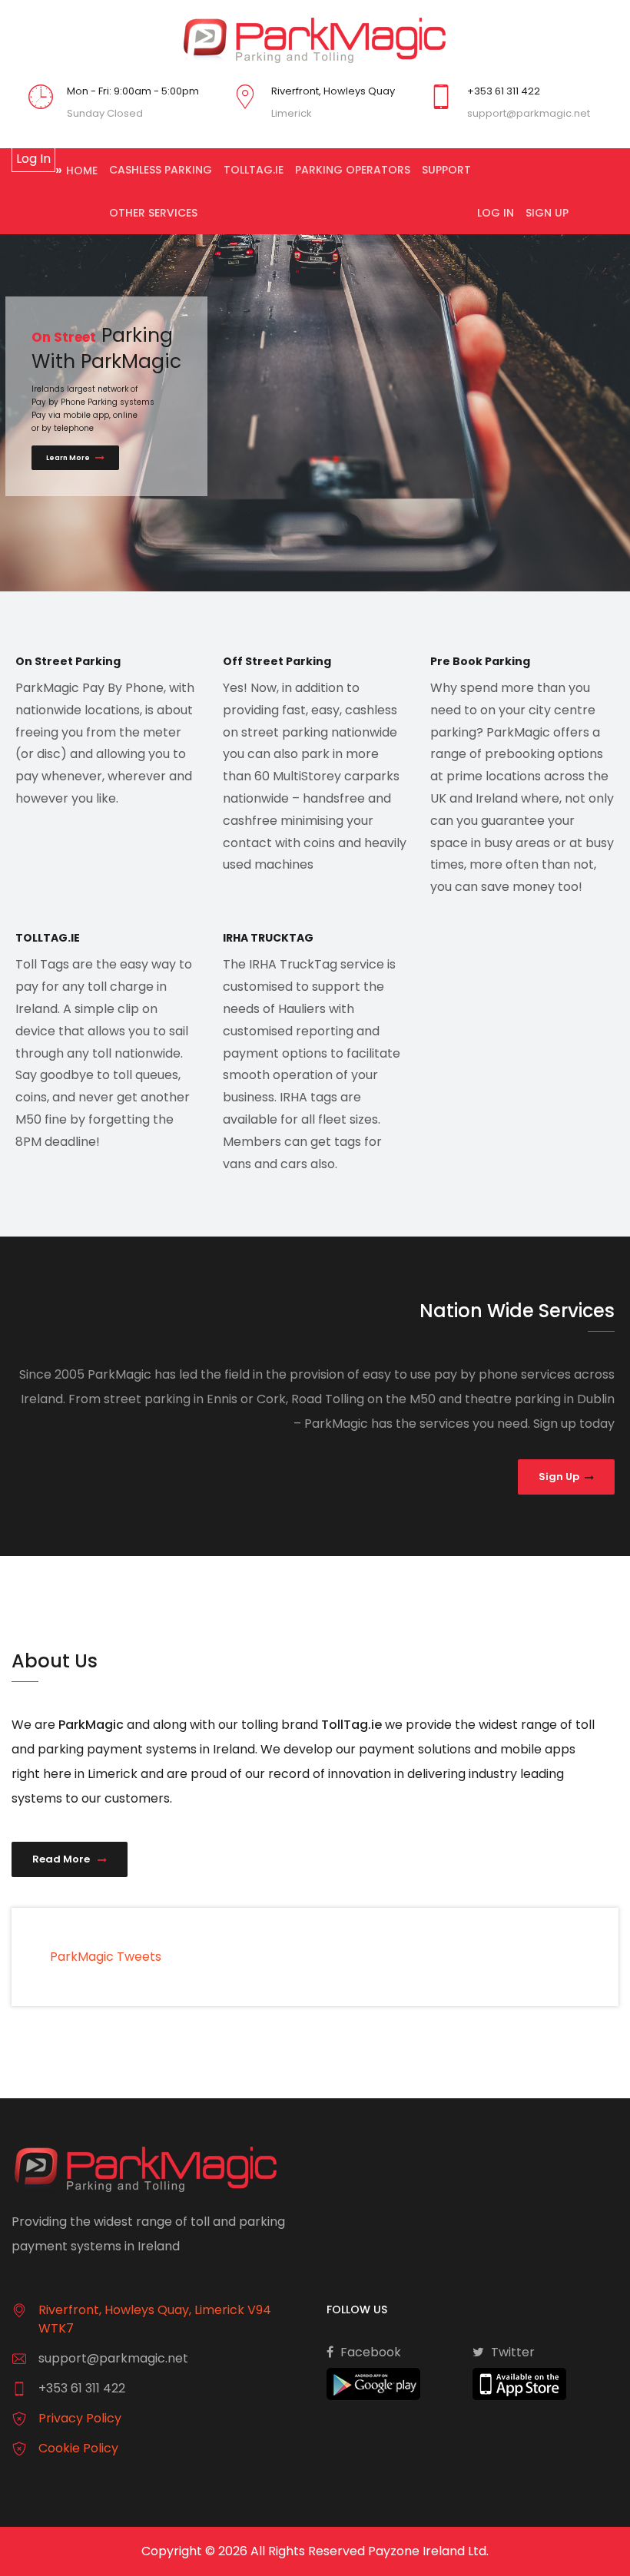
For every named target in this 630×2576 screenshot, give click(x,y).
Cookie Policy (78, 2448)
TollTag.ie (254, 170)
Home (82, 171)
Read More (62, 1859)
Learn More (69, 458)
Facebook (369, 2352)
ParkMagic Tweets (106, 1957)
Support (446, 170)
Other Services (153, 213)
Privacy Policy (80, 2418)
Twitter (511, 2352)
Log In (496, 213)
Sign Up (547, 213)
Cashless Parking (161, 170)
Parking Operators (353, 170)
